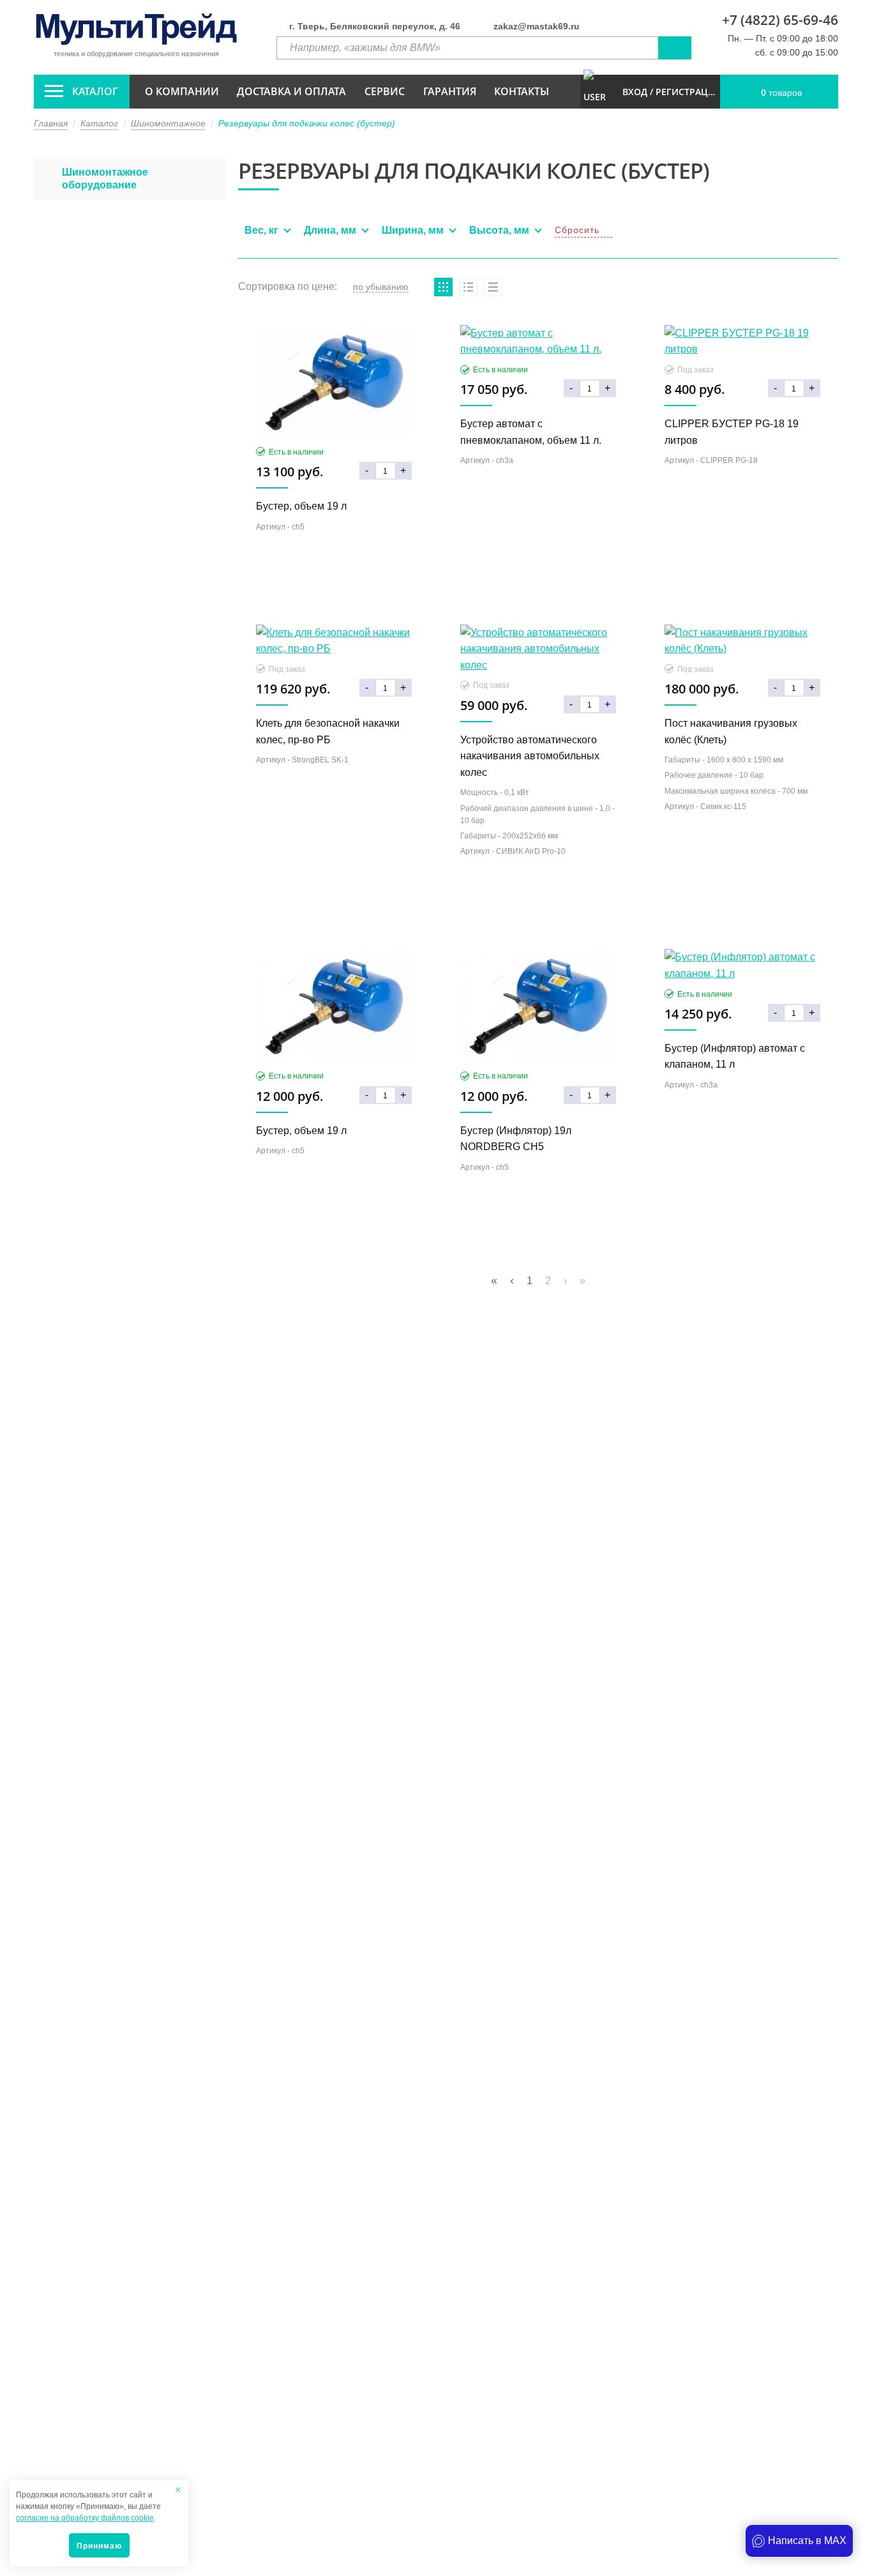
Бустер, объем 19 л (301, 506)
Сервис (385, 91)
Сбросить (577, 230)
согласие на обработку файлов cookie (85, 2518)
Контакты (522, 91)
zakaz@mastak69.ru (537, 26)
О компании (182, 91)
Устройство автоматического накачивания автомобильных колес (530, 756)
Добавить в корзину (334, 591)
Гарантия (450, 91)
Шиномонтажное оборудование (105, 178)
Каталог (95, 91)
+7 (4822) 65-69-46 (780, 20)
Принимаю (99, 2546)
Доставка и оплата (291, 91)
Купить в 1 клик (334, 563)
